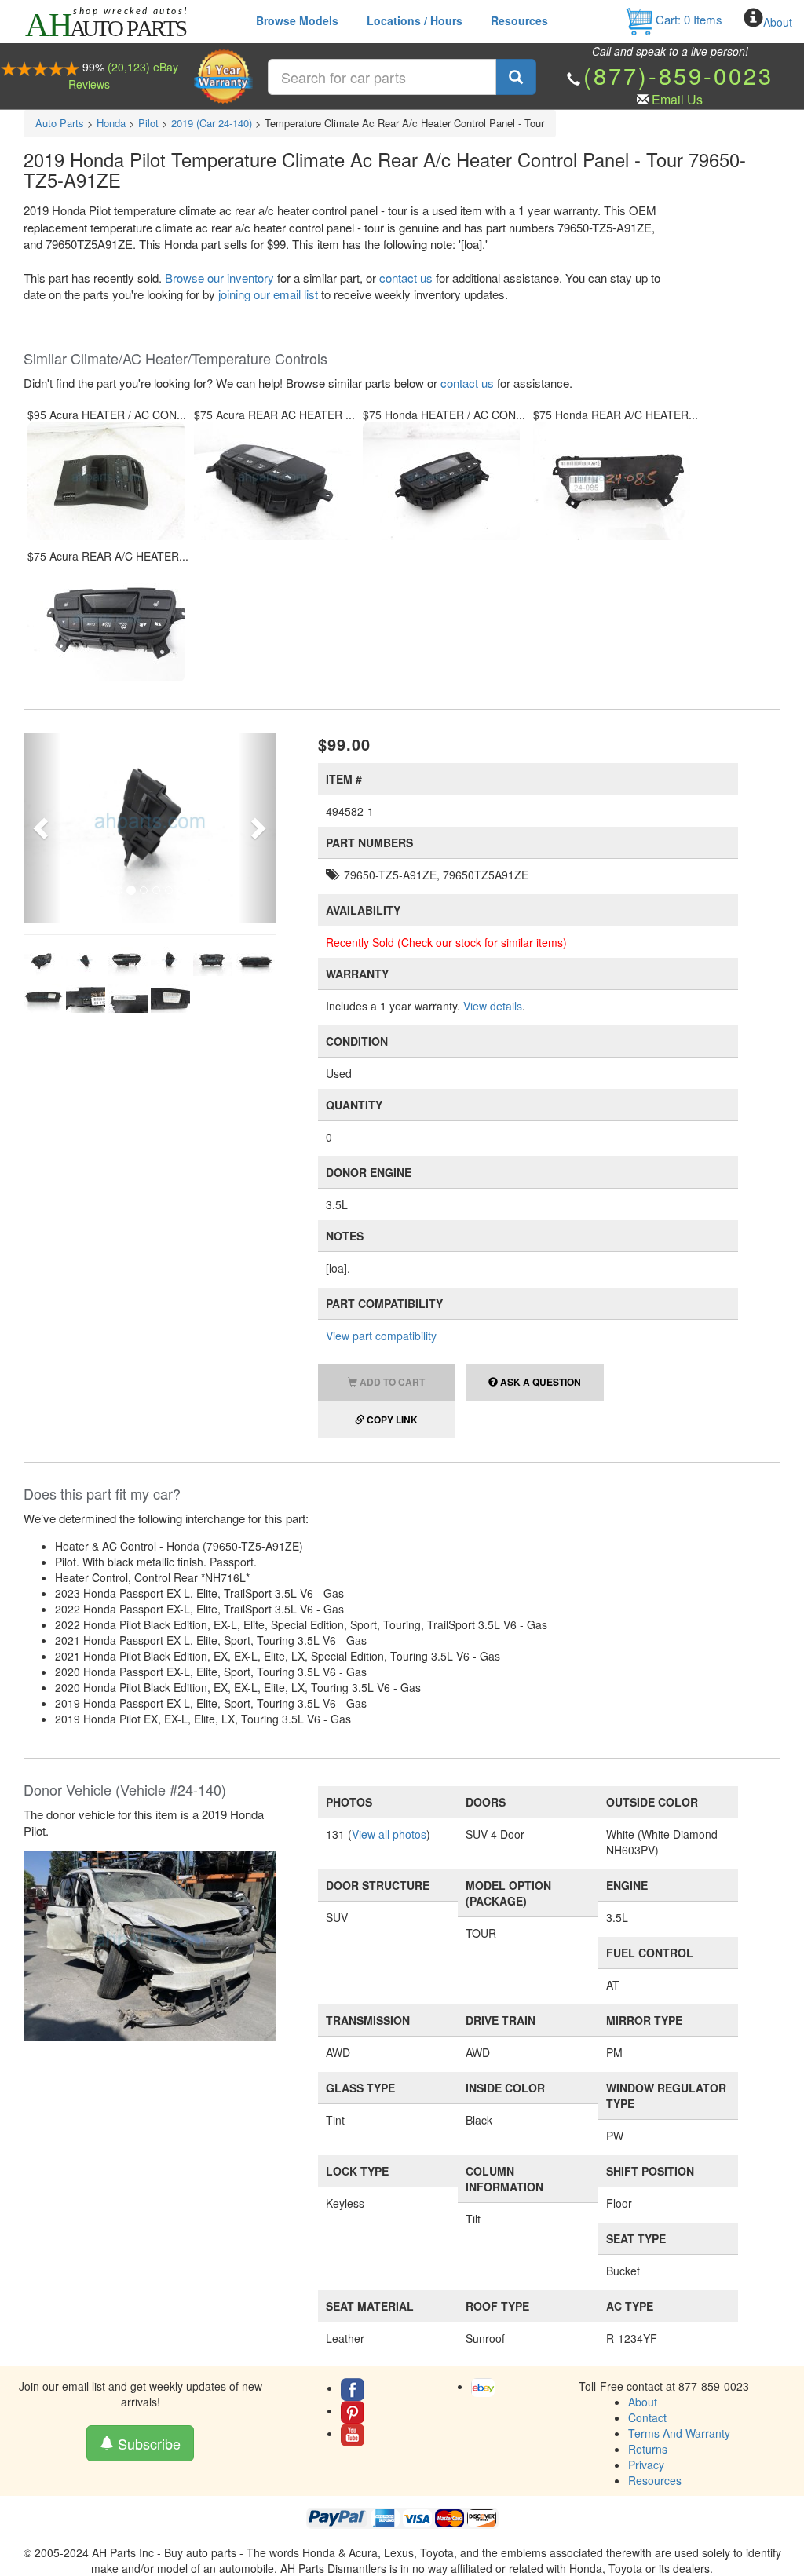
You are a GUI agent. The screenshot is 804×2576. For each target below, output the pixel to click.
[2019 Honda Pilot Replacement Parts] (150, 1944)
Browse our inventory (219, 278)
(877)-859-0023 (678, 75)
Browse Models (297, 20)
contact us (406, 278)
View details (493, 1006)
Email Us (677, 99)
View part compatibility (381, 1336)
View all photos (389, 1834)
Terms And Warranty (679, 2433)
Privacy (646, 2465)
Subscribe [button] (147, 2443)
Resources (519, 20)
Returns (648, 2449)
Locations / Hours (415, 20)
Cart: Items (687, 19)
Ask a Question (539, 1382)
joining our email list (268, 294)
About (778, 22)
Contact (647, 2417)
